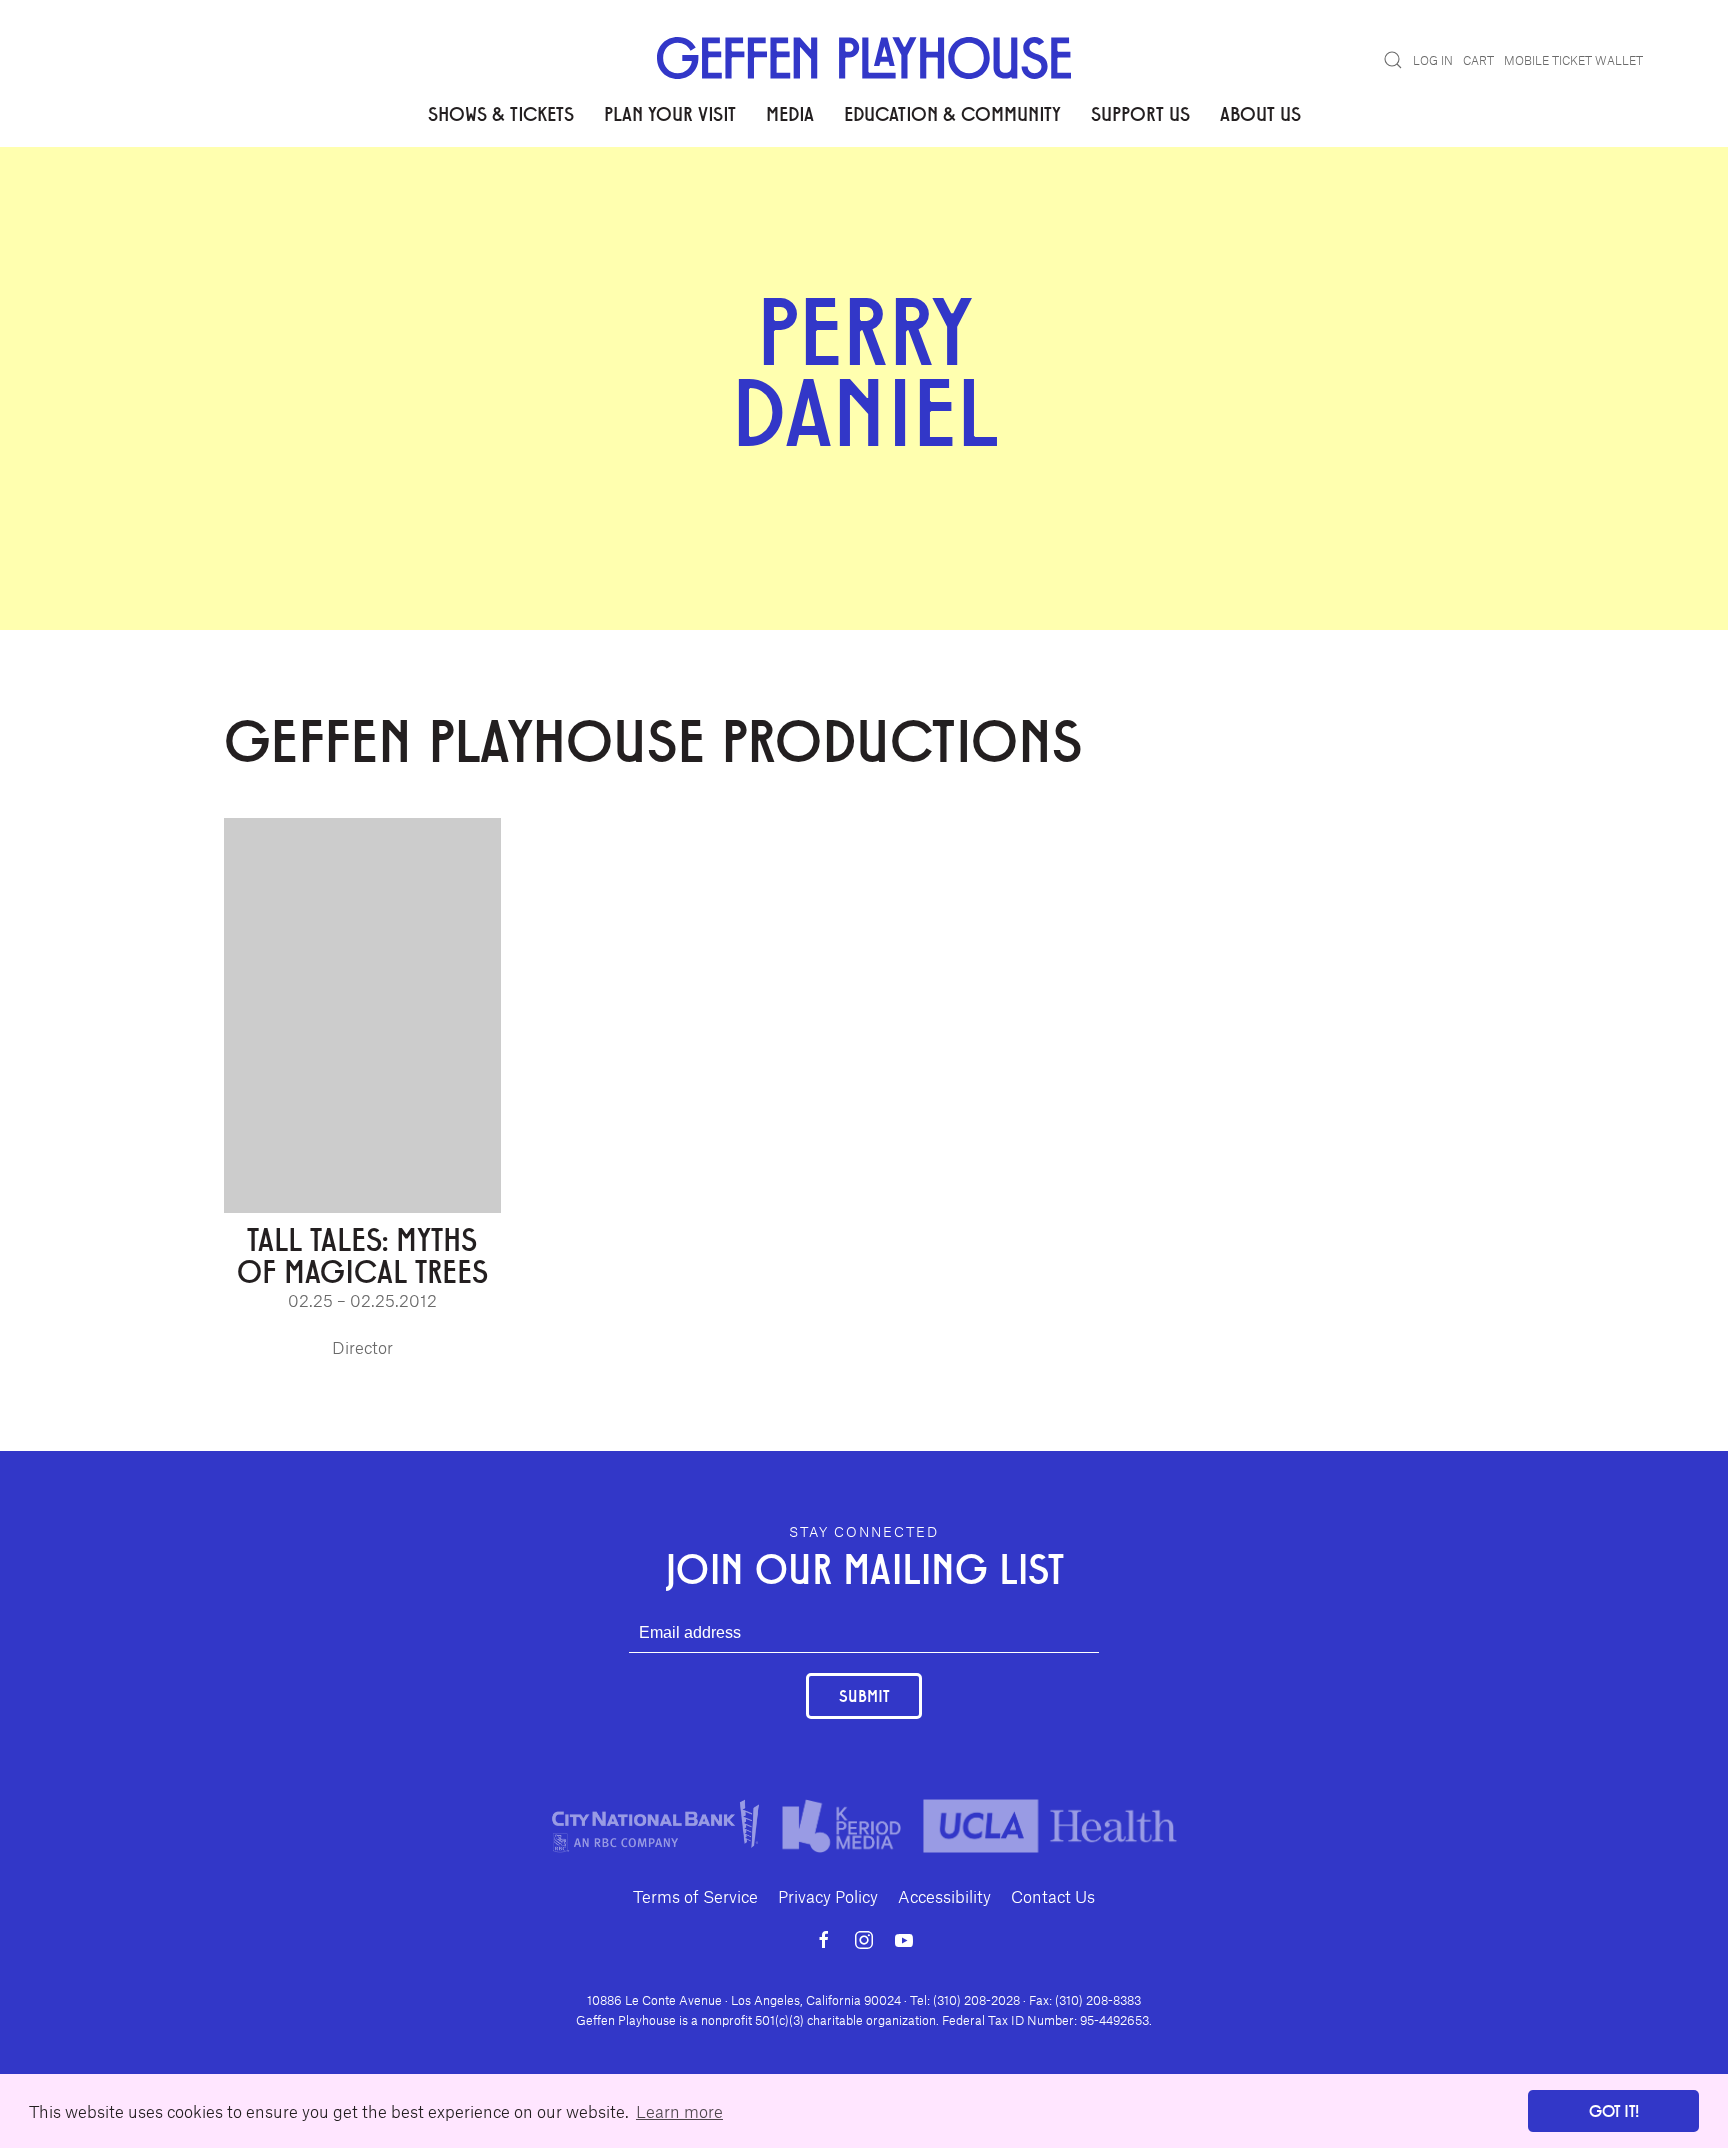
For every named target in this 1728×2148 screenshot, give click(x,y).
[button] (1393, 60)
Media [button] (790, 113)
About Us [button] (1260, 113)
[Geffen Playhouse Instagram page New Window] (864, 1940)
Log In (1433, 60)
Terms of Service (695, 1896)
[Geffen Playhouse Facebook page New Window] (824, 1940)
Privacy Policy (828, 1896)
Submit (864, 1695)
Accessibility (944, 1896)
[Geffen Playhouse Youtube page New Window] (904, 1940)
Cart (1478, 60)
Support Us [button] (1140, 113)
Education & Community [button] (952, 113)
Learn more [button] (679, 2111)
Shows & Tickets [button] (501, 113)
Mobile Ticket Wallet (1573, 60)
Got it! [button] (1614, 2110)
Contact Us (1053, 1896)
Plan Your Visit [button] (670, 113)
